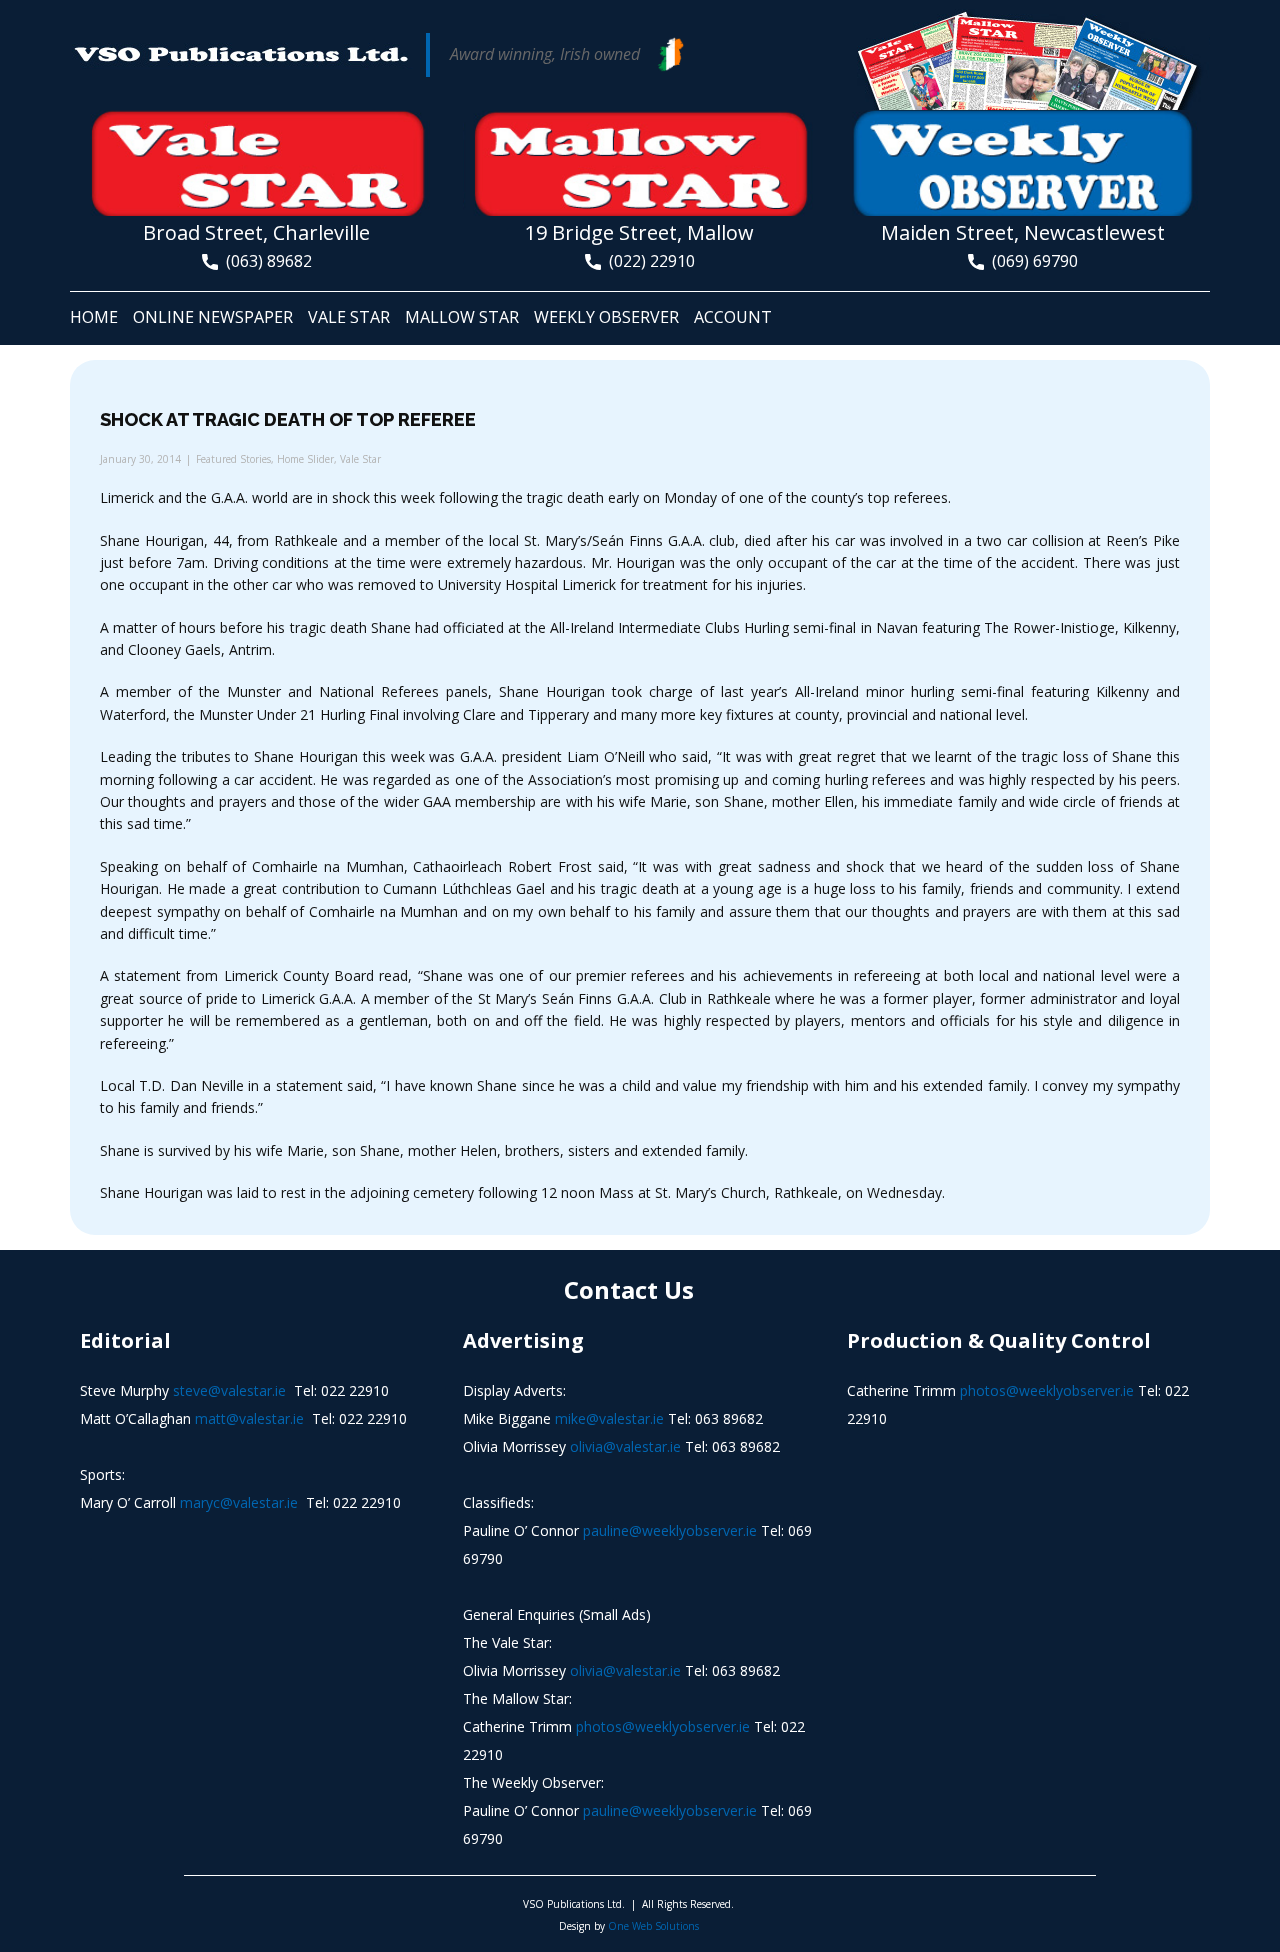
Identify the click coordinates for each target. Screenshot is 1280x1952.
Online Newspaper (213, 317)
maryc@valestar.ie (239, 1502)
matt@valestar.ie (249, 1418)
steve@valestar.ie (229, 1390)
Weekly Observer (606, 317)
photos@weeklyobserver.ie (663, 1726)
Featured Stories (233, 459)
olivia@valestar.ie (625, 1446)
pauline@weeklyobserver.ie (670, 1530)
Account (733, 317)
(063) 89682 (265, 261)
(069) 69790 (1031, 261)
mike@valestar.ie (609, 1418)
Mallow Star (462, 317)
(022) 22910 (648, 261)
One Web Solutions (653, 1926)
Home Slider (305, 459)
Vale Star (349, 317)
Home (94, 317)
